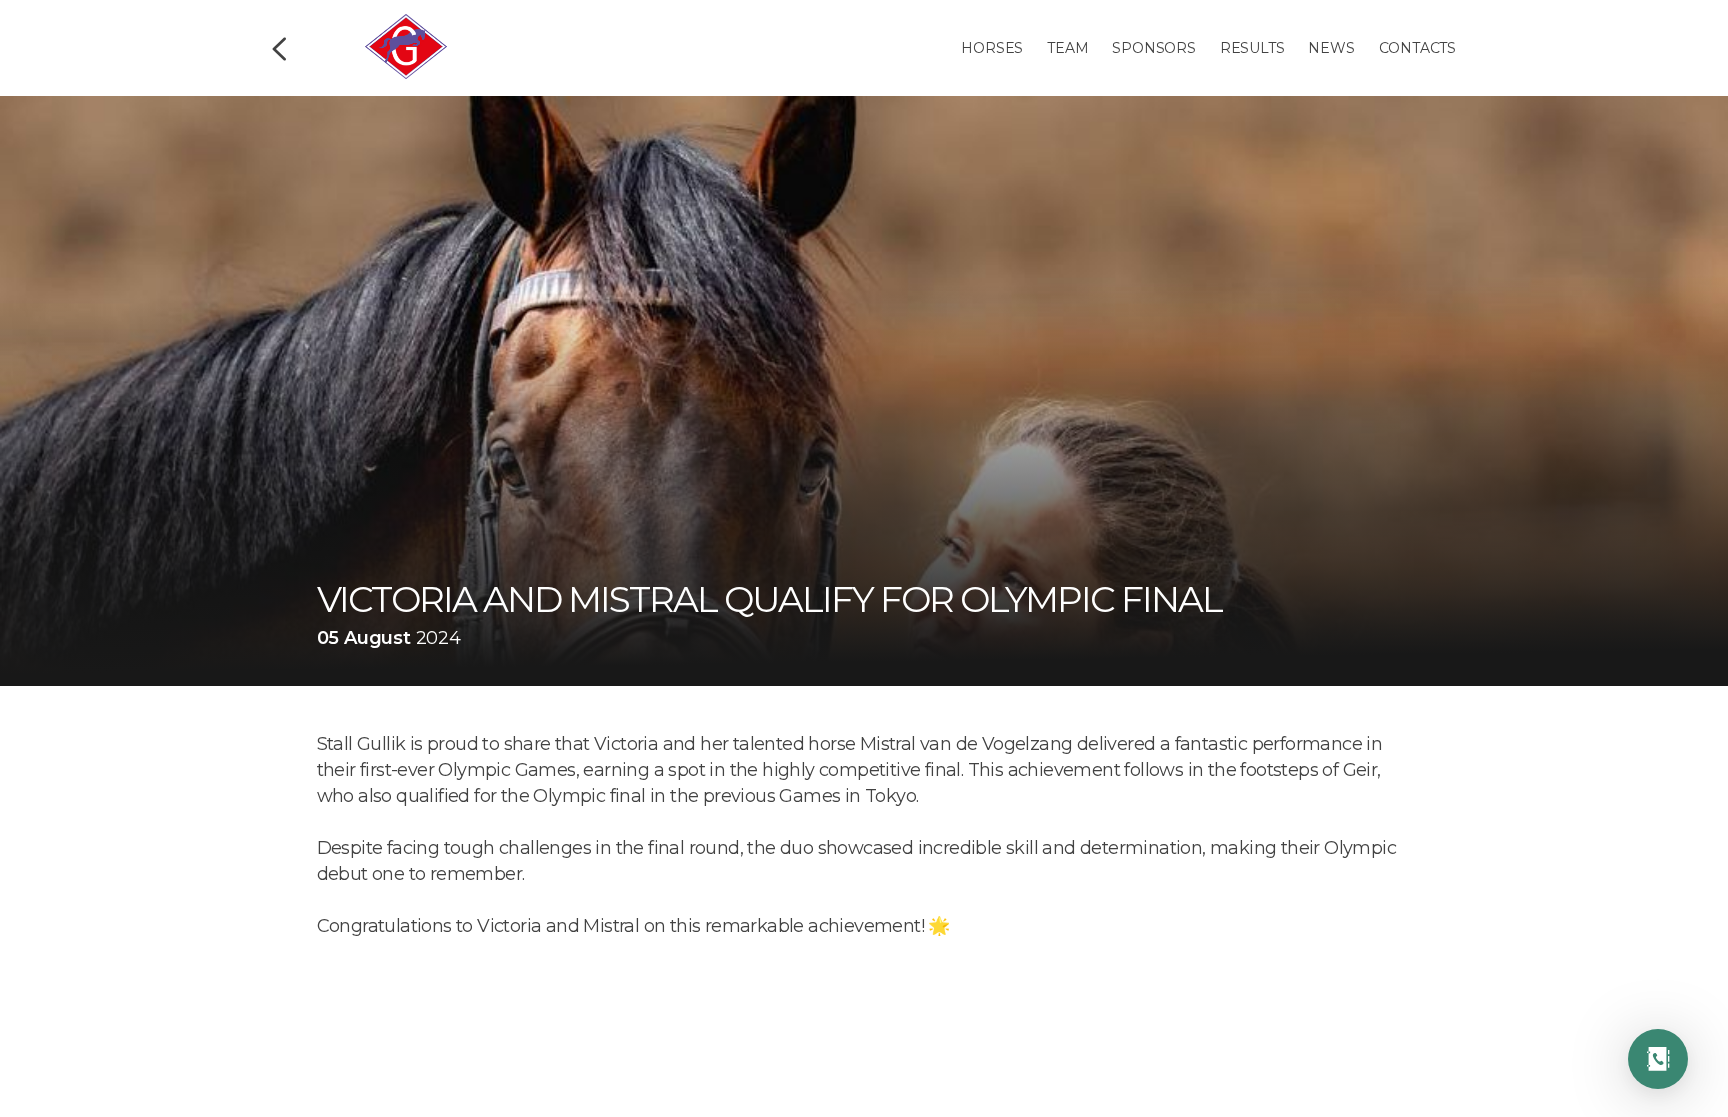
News (1331, 48)
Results (1252, 48)
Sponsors (1153, 48)
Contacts (1417, 48)
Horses (992, 48)
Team (1067, 48)
